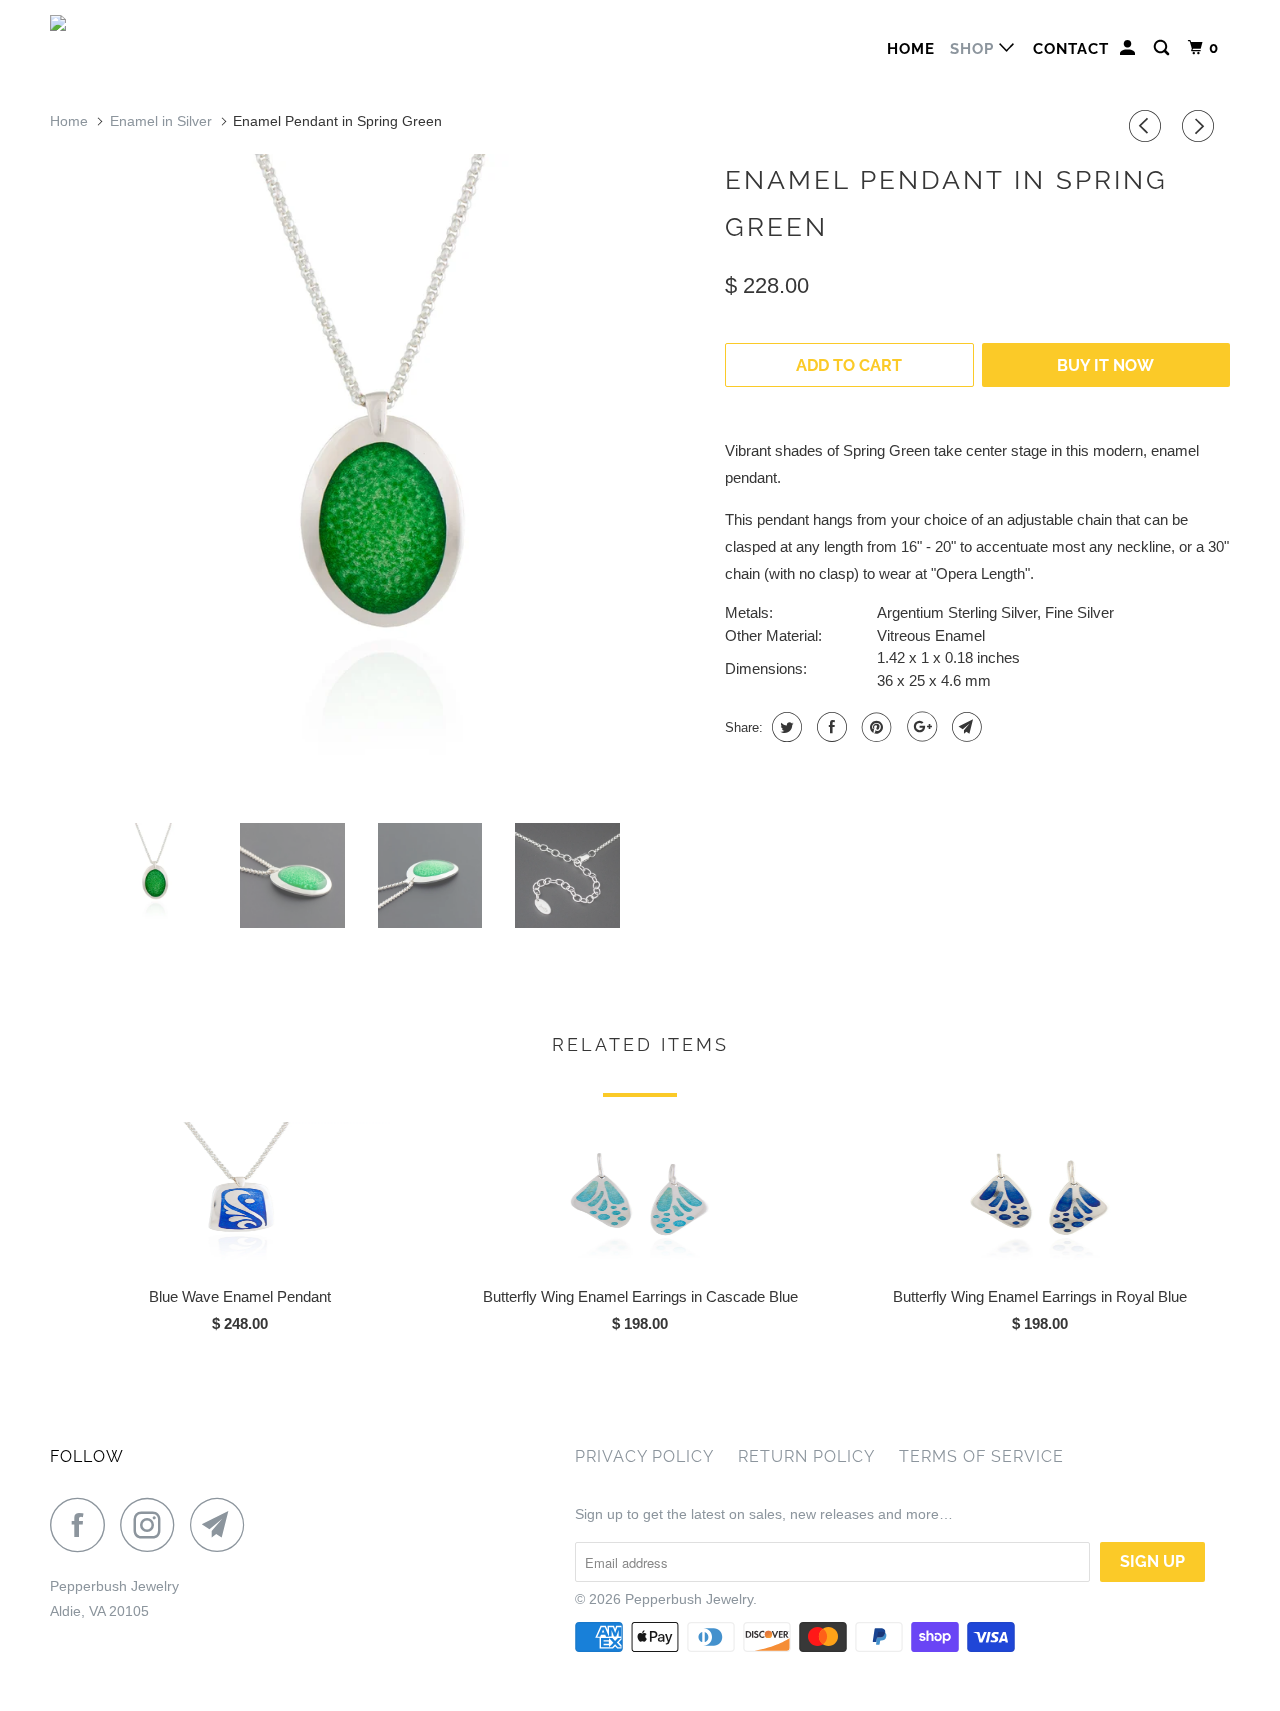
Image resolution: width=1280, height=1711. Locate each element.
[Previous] (1148, 126)
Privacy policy (644, 1456)
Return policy (806, 1456)
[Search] (1163, 48)
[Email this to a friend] (964, 727)
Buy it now (1105, 365)
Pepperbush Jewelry (689, 1599)
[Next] (1201, 126)
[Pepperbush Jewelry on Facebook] (83, 1524)
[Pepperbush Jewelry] (152, 28)
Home (911, 49)
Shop (974, 49)
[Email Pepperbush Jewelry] (223, 1524)
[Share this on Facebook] (829, 727)
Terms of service (981, 1456)
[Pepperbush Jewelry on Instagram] (153, 1524)
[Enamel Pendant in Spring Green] (377, 480)
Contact (1071, 49)
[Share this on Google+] (919, 727)
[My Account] (1129, 48)
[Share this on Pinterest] (874, 727)
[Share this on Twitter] (784, 727)
